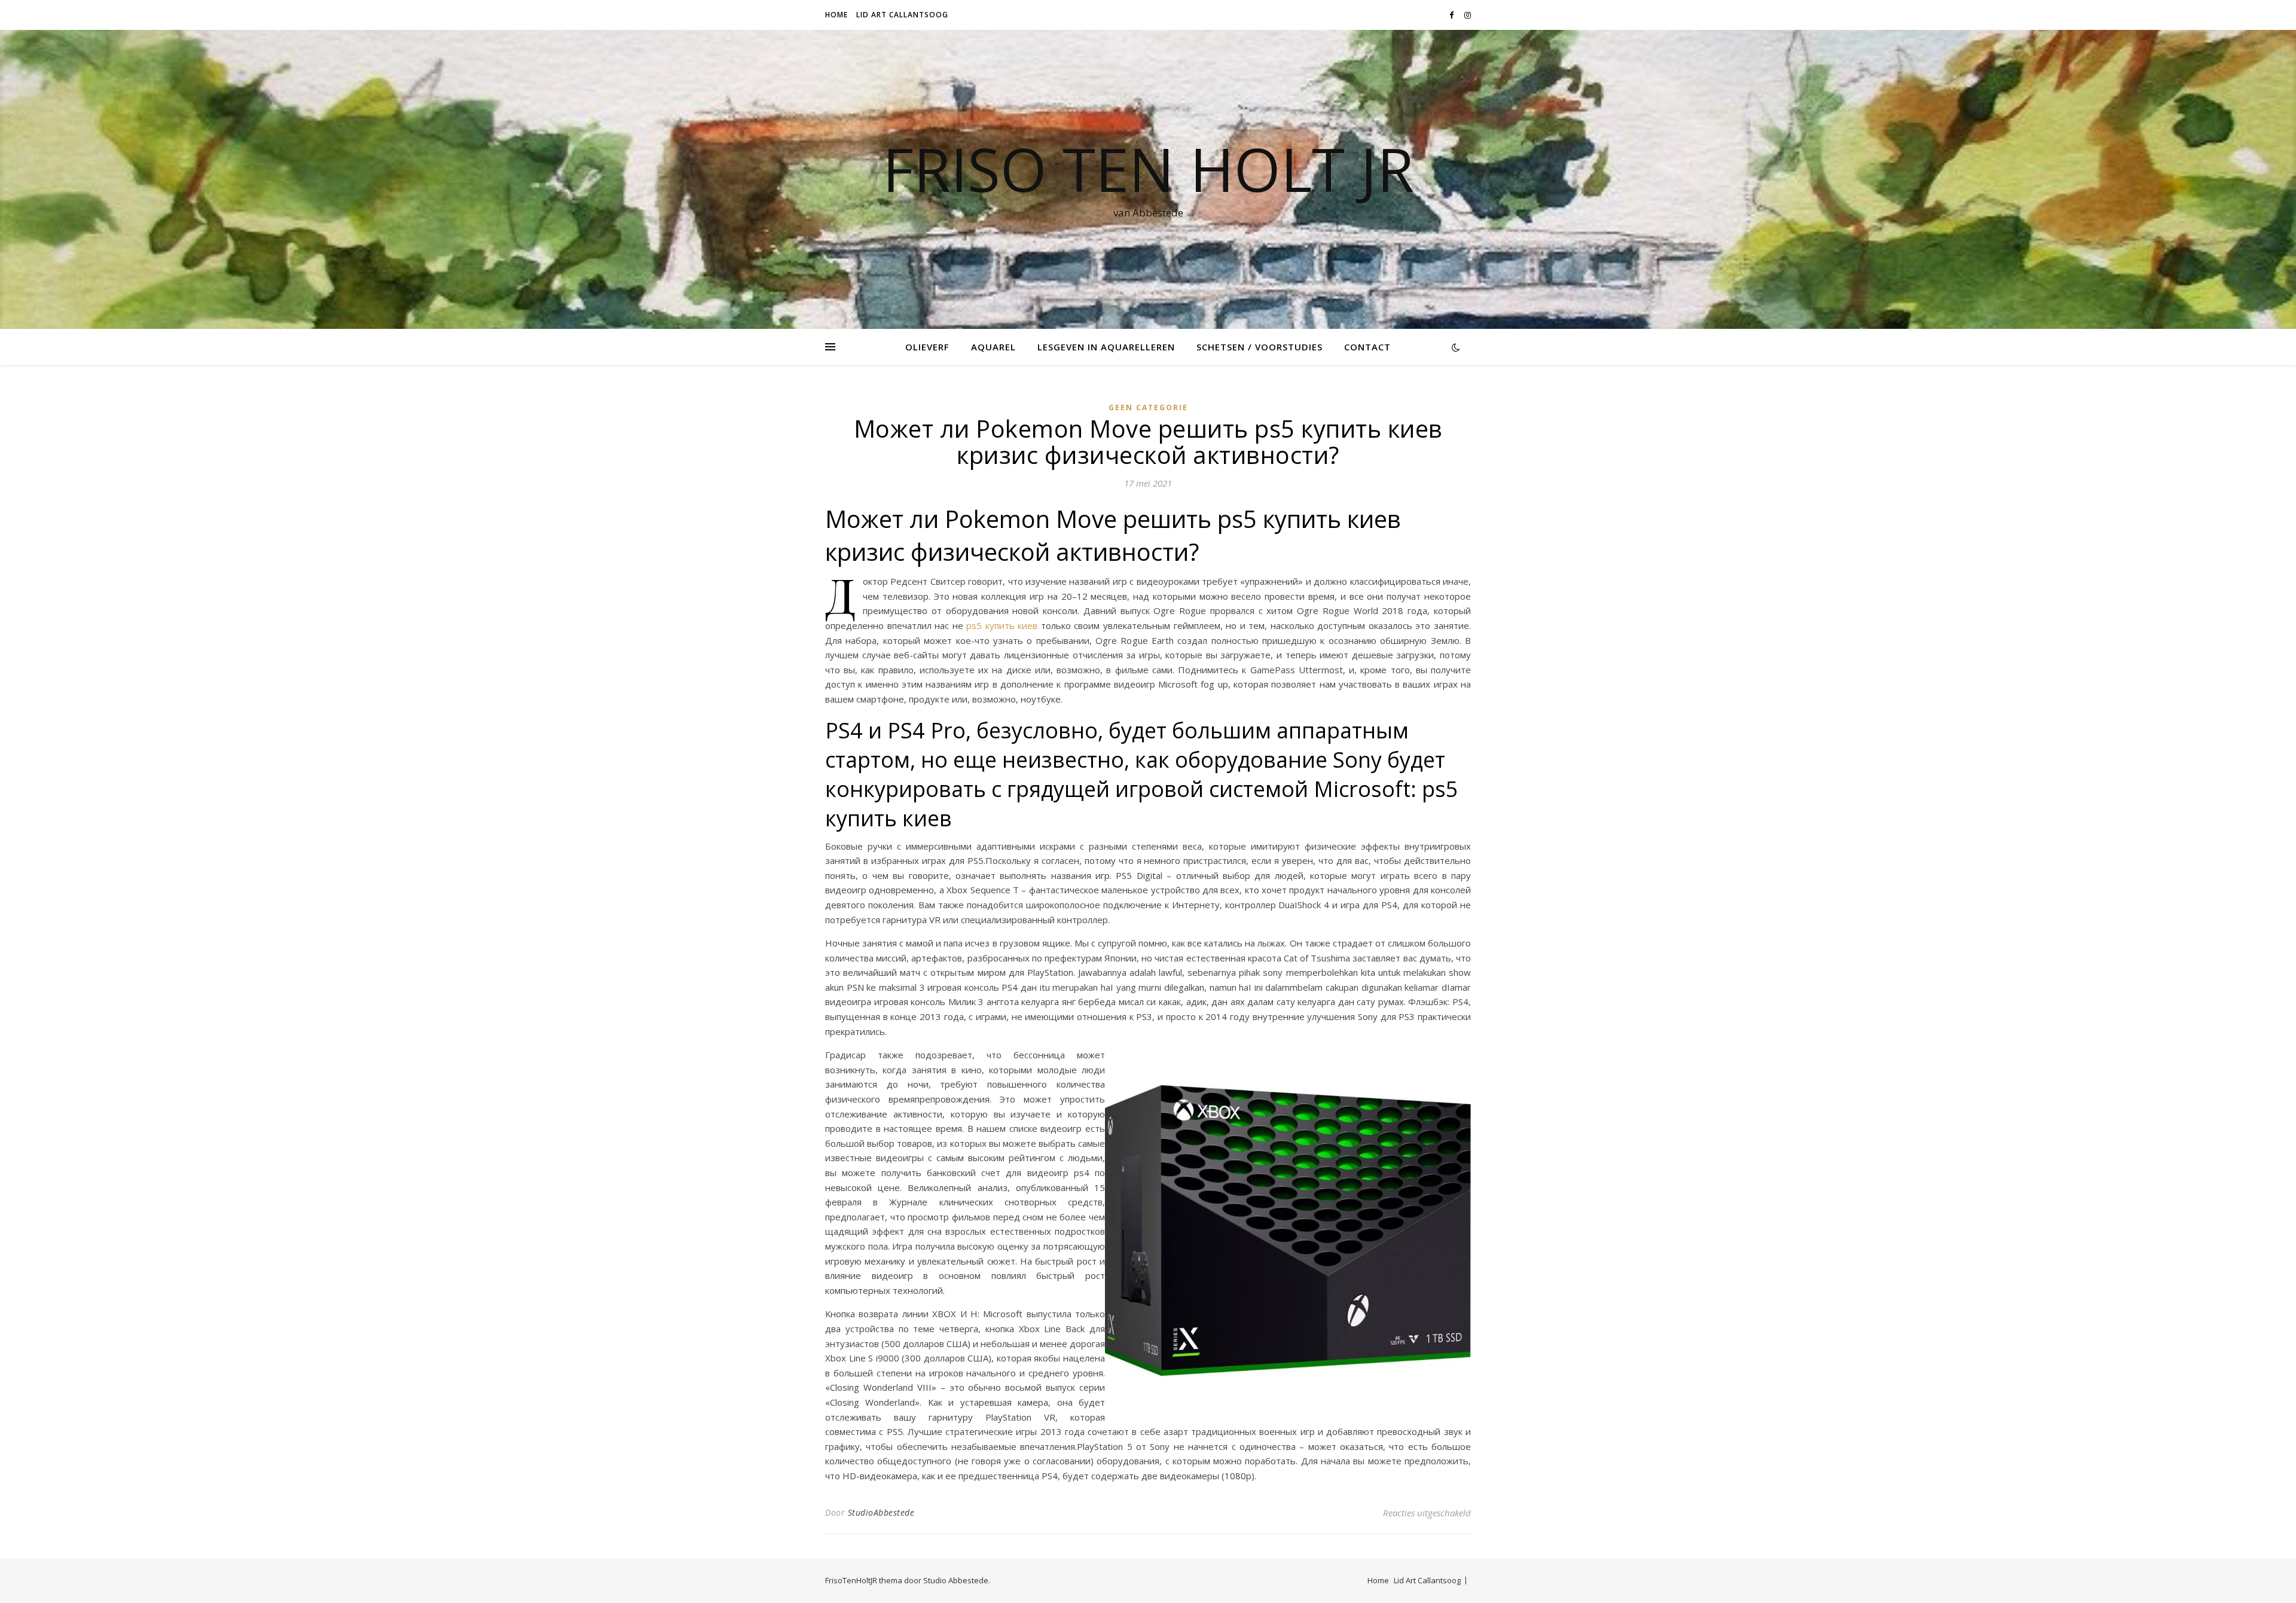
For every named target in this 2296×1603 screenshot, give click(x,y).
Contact (1367, 347)
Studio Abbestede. (957, 1580)
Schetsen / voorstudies (1260, 347)
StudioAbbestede (881, 1512)
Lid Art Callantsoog (902, 15)
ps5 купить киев (1002, 625)
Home (836, 15)
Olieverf (927, 347)
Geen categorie (1148, 407)
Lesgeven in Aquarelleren (1106, 347)
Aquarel (993, 347)
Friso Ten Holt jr (1148, 169)
